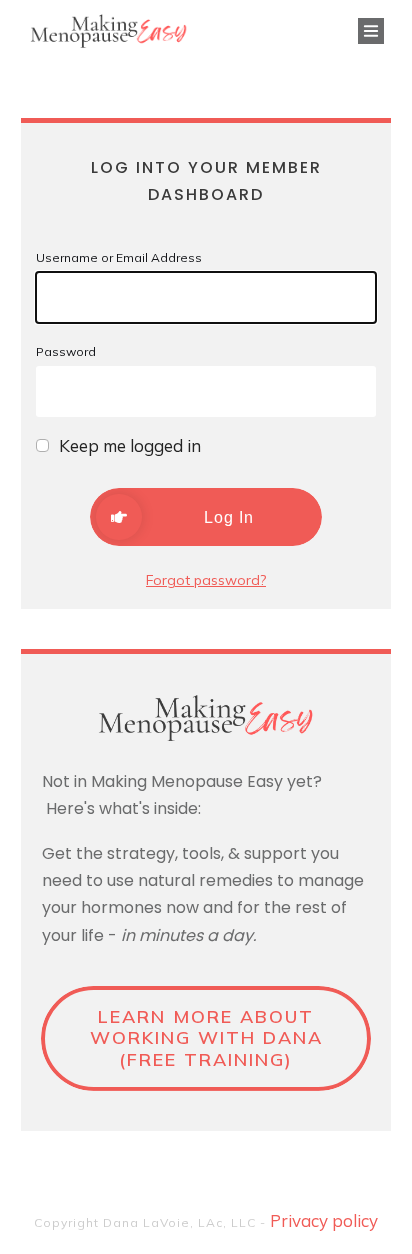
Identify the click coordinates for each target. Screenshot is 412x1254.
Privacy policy (324, 1220)
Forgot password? (206, 580)
